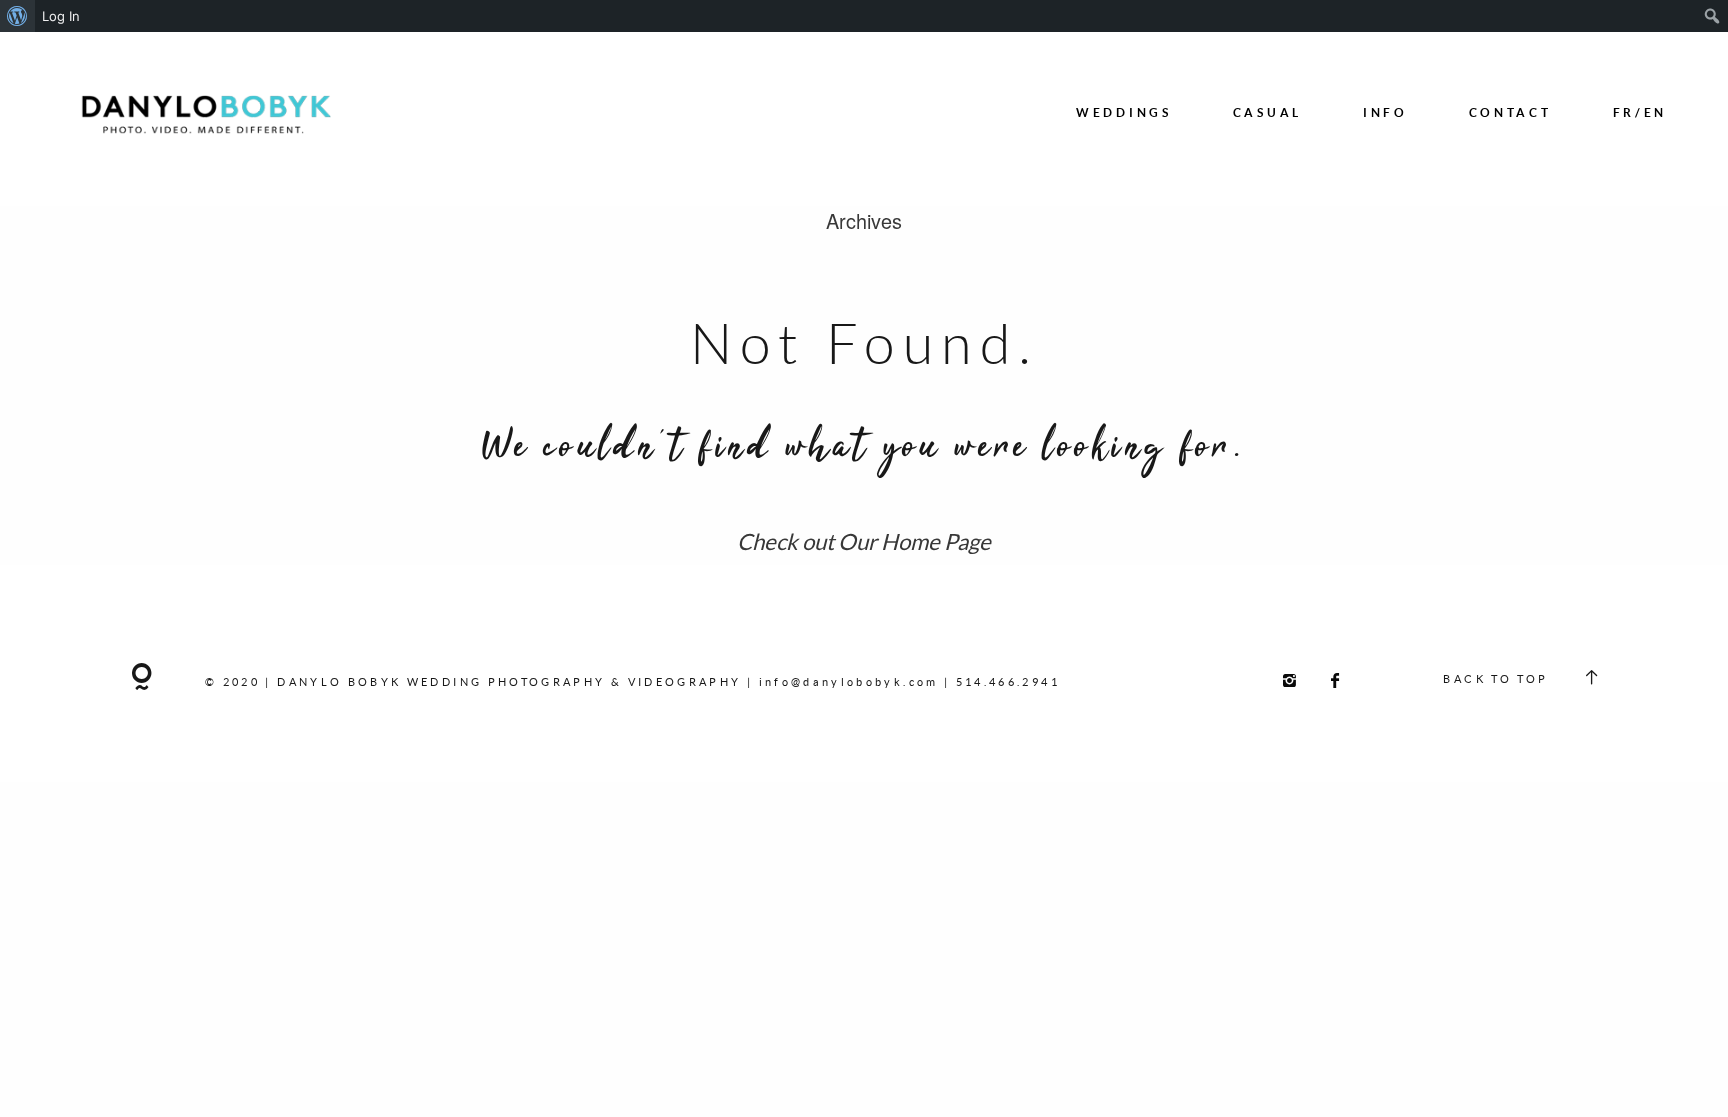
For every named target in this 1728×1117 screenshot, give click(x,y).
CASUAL (1267, 112)
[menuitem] (17, 16)
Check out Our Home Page (864, 541)
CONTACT (1510, 112)
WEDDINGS (1124, 112)
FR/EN (1640, 112)
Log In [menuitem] (61, 16)
